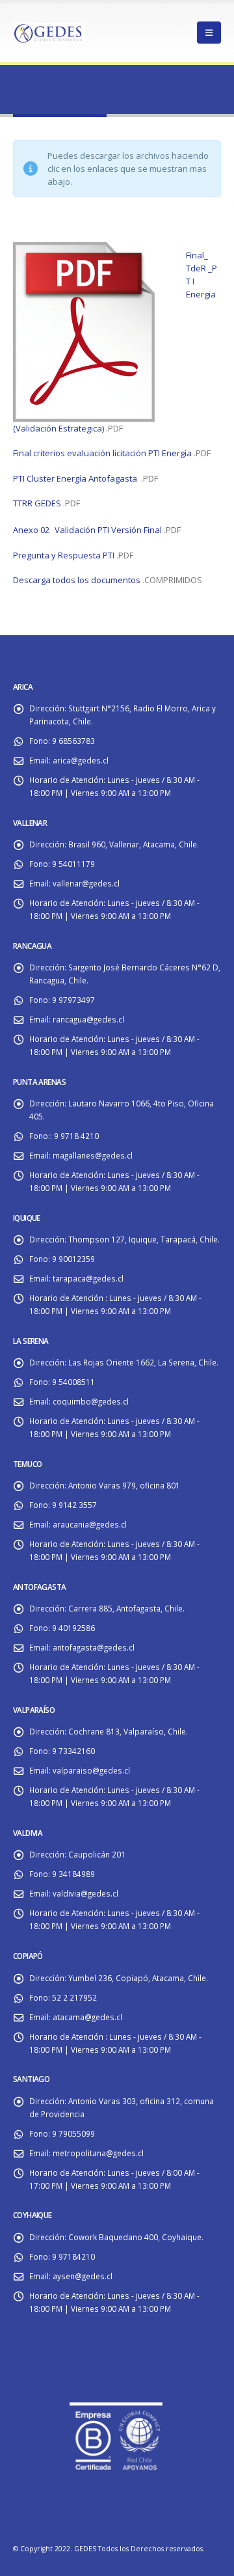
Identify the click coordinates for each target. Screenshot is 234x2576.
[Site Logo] (49, 32)
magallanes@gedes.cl (93, 1155)
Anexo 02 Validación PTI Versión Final (87, 530)
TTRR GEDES (37, 503)
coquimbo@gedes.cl (91, 1401)
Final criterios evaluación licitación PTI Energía (102, 453)
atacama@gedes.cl (87, 2017)
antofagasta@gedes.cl (94, 1647)
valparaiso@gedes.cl (91, 1770)
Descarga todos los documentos (77, 580)
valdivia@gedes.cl (85, 1893)
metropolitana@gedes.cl (98, 2153)
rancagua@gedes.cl (88, 1019)
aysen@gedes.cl (83, 2276)
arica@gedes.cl (81, 760)
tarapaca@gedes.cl (88, 1278)
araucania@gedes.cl (90, 1524)
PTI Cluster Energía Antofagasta (75, 478)
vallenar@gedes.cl (86, 883)
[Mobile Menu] (209, 33)
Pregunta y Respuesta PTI (64, 555)
